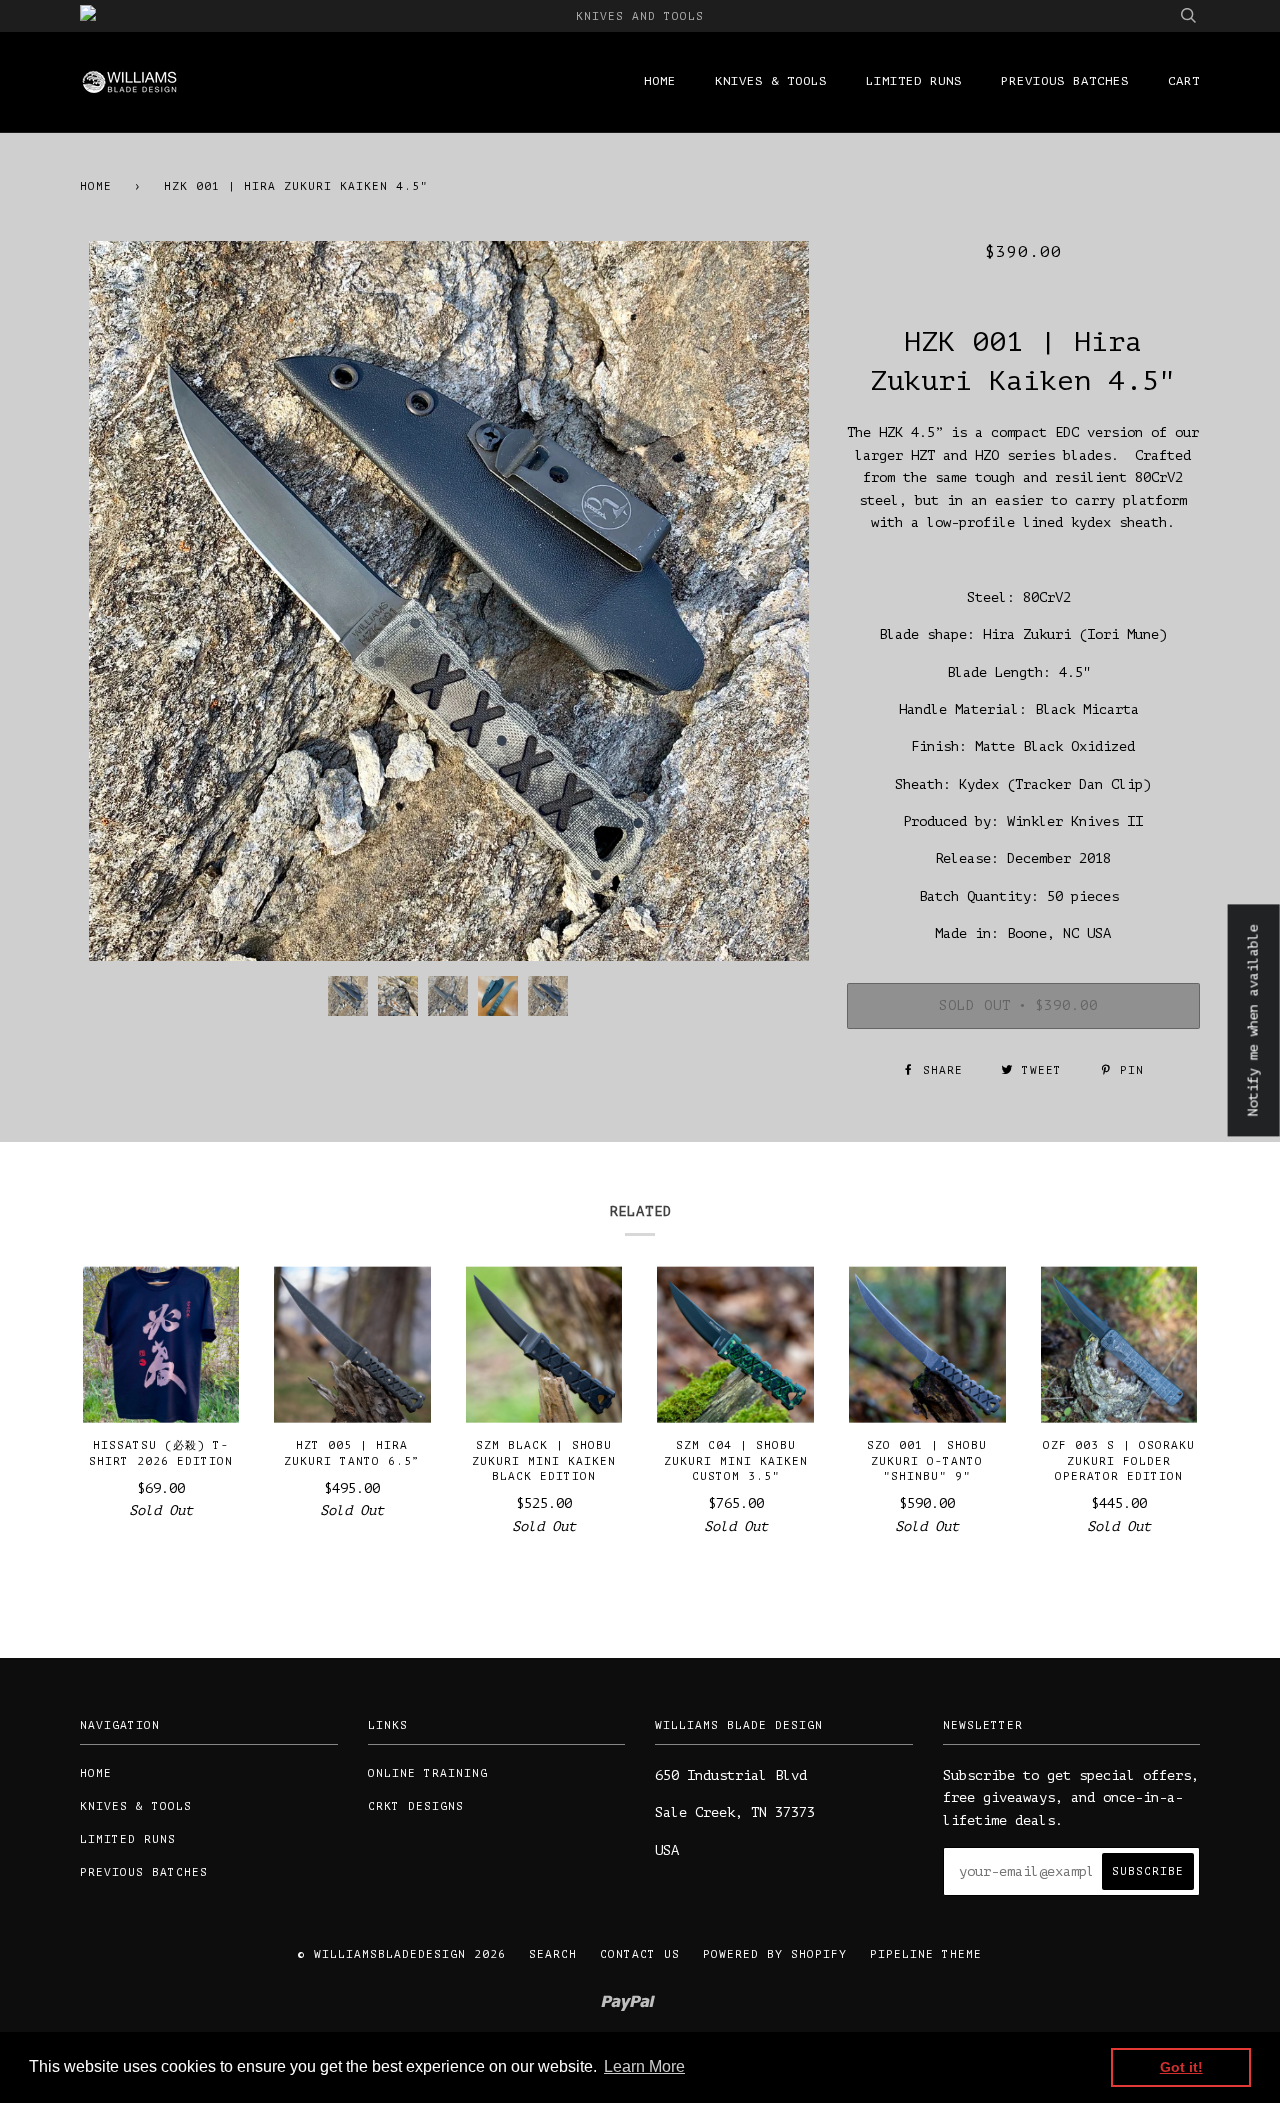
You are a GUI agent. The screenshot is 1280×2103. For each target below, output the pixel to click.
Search (553, 1954)
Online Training (428, 1773)
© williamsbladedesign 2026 (402, 1954)
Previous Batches (1065, 81)
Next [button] (780, 601)
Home (660, 81)
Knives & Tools (771, 81)
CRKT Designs (416, 1806)
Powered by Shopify (775, 1954)
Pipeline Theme (926, 1954)
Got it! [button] (1181, 2067)
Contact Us (640, 1954)
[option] (448, 601)
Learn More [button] (644, 2066)
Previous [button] (114, 601)
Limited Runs (914, 81)
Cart (1184, 81)
